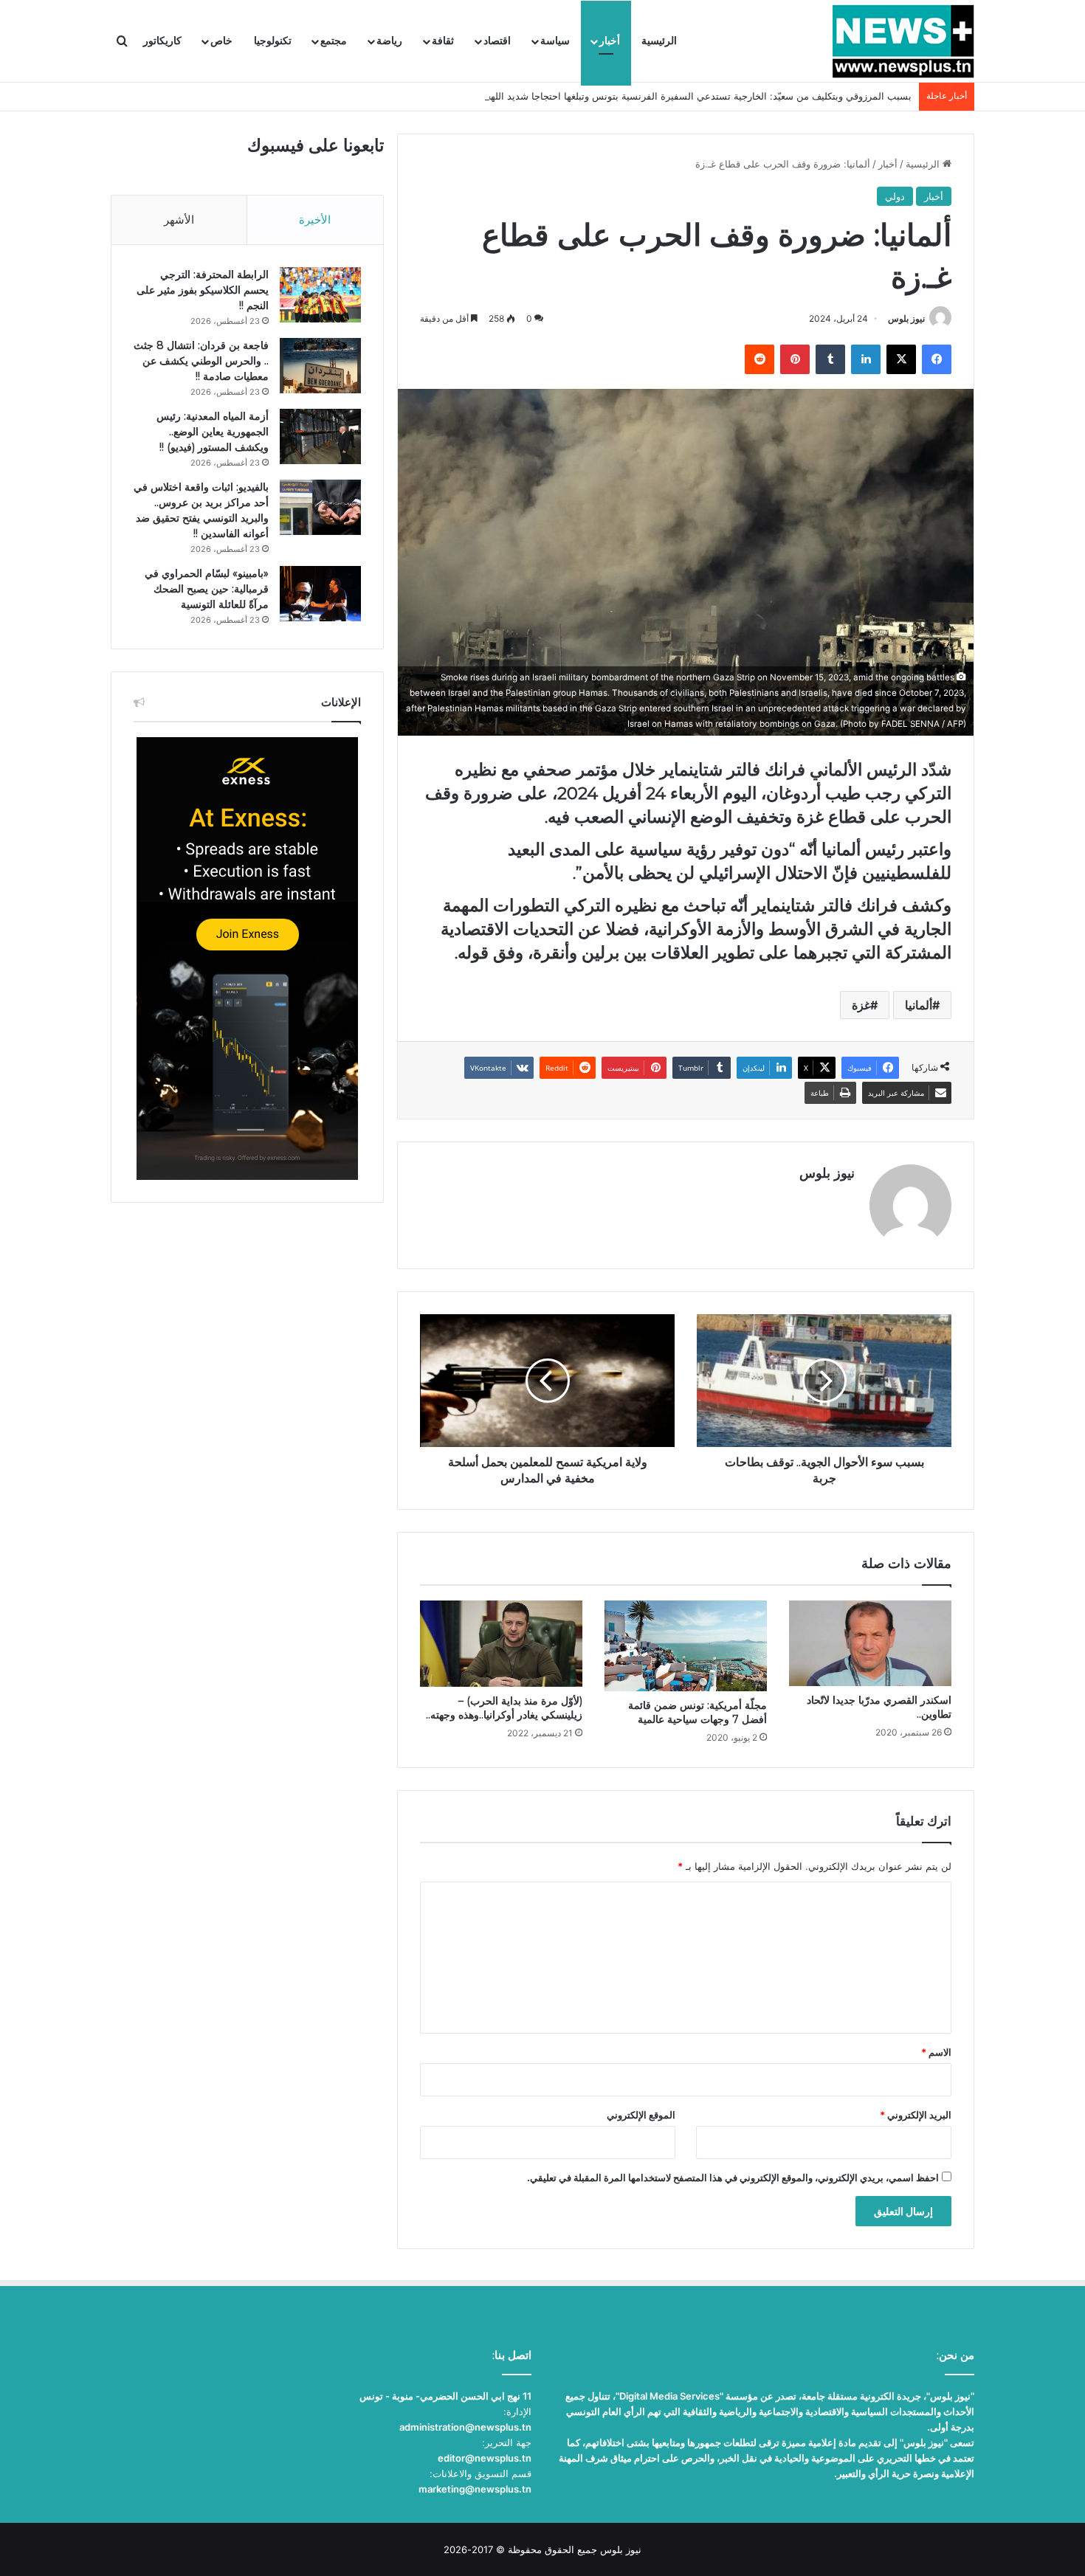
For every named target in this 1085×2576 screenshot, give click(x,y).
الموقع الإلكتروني (641, 2115)
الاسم (936, 2052)
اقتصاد (497, 41)
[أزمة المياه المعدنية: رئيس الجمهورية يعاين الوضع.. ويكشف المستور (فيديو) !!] (320, 436)
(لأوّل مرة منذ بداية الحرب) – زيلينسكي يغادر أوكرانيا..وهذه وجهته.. (504, 1708)
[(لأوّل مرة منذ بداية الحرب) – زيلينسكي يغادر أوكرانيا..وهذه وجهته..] (501, 1644)
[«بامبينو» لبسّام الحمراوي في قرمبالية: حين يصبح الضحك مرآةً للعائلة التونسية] (320, 594)
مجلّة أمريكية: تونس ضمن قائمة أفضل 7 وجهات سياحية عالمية (697, 1712)
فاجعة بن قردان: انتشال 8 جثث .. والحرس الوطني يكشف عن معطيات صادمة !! (201, 361)
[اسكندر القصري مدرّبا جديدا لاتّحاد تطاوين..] (870, 1644)
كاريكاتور (162, 41)
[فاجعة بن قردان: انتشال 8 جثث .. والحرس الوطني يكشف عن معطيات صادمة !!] (320, 366)
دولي (895, 196)
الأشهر (179, 220)
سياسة (555, 41)
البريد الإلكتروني (916, 2115)
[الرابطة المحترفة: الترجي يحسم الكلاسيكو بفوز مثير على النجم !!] (320, 295)
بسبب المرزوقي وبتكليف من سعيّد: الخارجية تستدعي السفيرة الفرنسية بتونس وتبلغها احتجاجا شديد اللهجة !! (691, 96)
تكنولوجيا (273, 41)
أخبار (610, 41)
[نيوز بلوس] (903, 41)
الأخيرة (315, 220)
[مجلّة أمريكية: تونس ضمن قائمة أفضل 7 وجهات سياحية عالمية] (686, 1646)
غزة (861, 1005)
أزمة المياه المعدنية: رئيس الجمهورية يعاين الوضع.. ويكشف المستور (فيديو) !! (213, 432)
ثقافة (443, 41)
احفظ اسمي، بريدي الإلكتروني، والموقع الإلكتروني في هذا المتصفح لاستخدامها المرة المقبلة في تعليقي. (733, 2178)
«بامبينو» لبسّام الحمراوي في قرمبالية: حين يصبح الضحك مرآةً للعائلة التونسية (207, 589)
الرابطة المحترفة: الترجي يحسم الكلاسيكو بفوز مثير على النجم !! (203, 290)
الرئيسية (659, 41)
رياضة (389, 41)
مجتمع (334, 41)
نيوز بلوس (906, 318)
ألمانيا (919, 1005)
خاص (221, 41)
